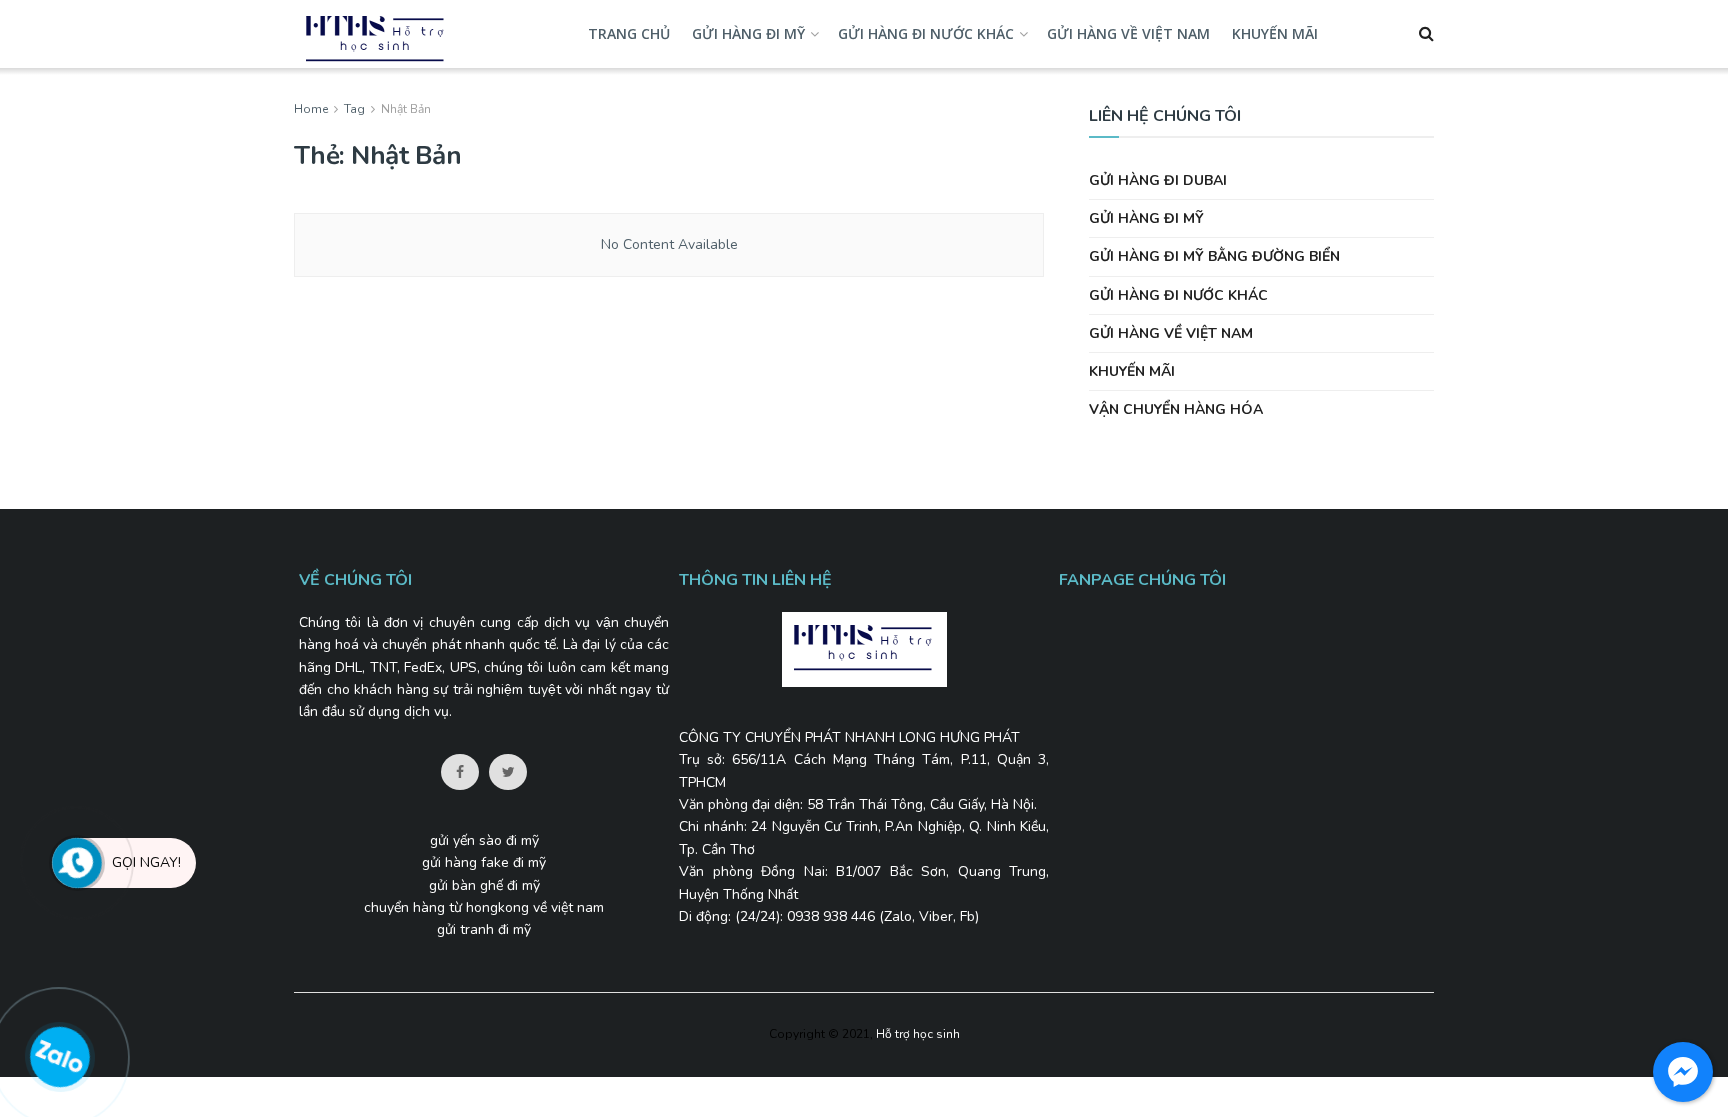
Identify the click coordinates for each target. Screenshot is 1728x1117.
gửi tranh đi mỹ (484, 929)
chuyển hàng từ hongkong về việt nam (484, 907)
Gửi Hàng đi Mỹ (748, 33)
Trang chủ (629, 33)
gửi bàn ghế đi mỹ (484, 885)
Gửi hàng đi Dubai (1158, 180)
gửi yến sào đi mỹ (484, 840)
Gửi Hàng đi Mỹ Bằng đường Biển (1214, 256)
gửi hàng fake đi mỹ (484, 862)
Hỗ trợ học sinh (918, 1034)
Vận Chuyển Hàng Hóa (1176, 409)
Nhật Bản (406, 109)
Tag (354, 109)
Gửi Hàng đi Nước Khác (926, 33)
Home (311, 109)
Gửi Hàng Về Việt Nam (1128, 33)
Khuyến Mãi (1275, 33)
